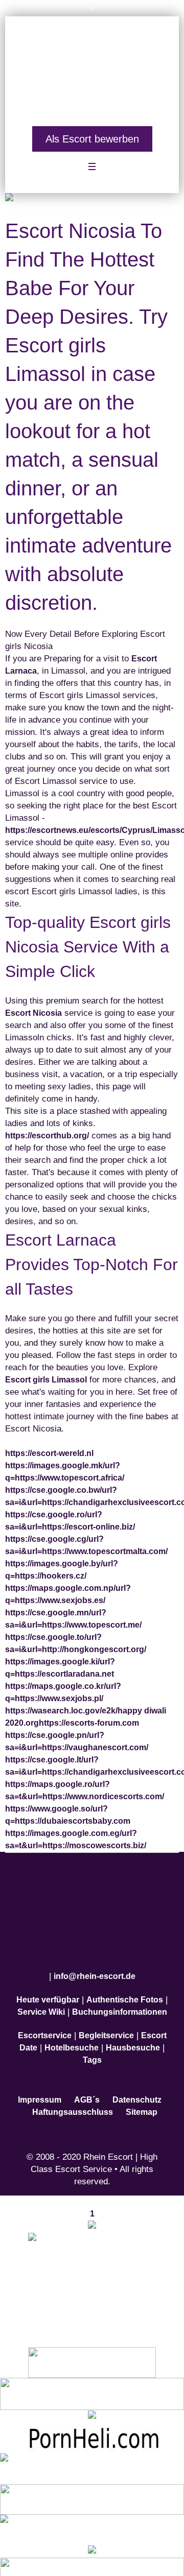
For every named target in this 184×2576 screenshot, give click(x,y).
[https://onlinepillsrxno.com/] (92, 2214)
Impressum (40, 2088)
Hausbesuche (133, 2035)
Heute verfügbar (48, 1987)
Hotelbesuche (72, 2035)
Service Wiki (41, 2000)
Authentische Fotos (125, 1987)
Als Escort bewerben (92, 133)
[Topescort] (92, 2486)
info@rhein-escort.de (95, 1964)
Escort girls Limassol (46, 1374)
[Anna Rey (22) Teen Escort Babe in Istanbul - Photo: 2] (92, 193)
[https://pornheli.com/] (92, 2381)
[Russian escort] (92, 2456)
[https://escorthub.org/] (92, 2350)
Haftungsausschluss (73, 2100)
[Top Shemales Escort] (92, 2539)
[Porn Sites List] (92, 2425)
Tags (92, 2048)
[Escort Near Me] (92, 2517)
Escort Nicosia (33, 1007)
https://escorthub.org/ (47, 1129)
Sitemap (142, 2100)
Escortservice (45, 2023)
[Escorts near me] (92, 2404)
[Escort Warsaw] (92, 2560)
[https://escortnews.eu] (92, 2271)
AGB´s (87, 2088)
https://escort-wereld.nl (49, 1447)
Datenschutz (137, 2088)
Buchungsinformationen (120, 2000)
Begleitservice (106, 2023)
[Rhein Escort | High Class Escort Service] (92, 67)
